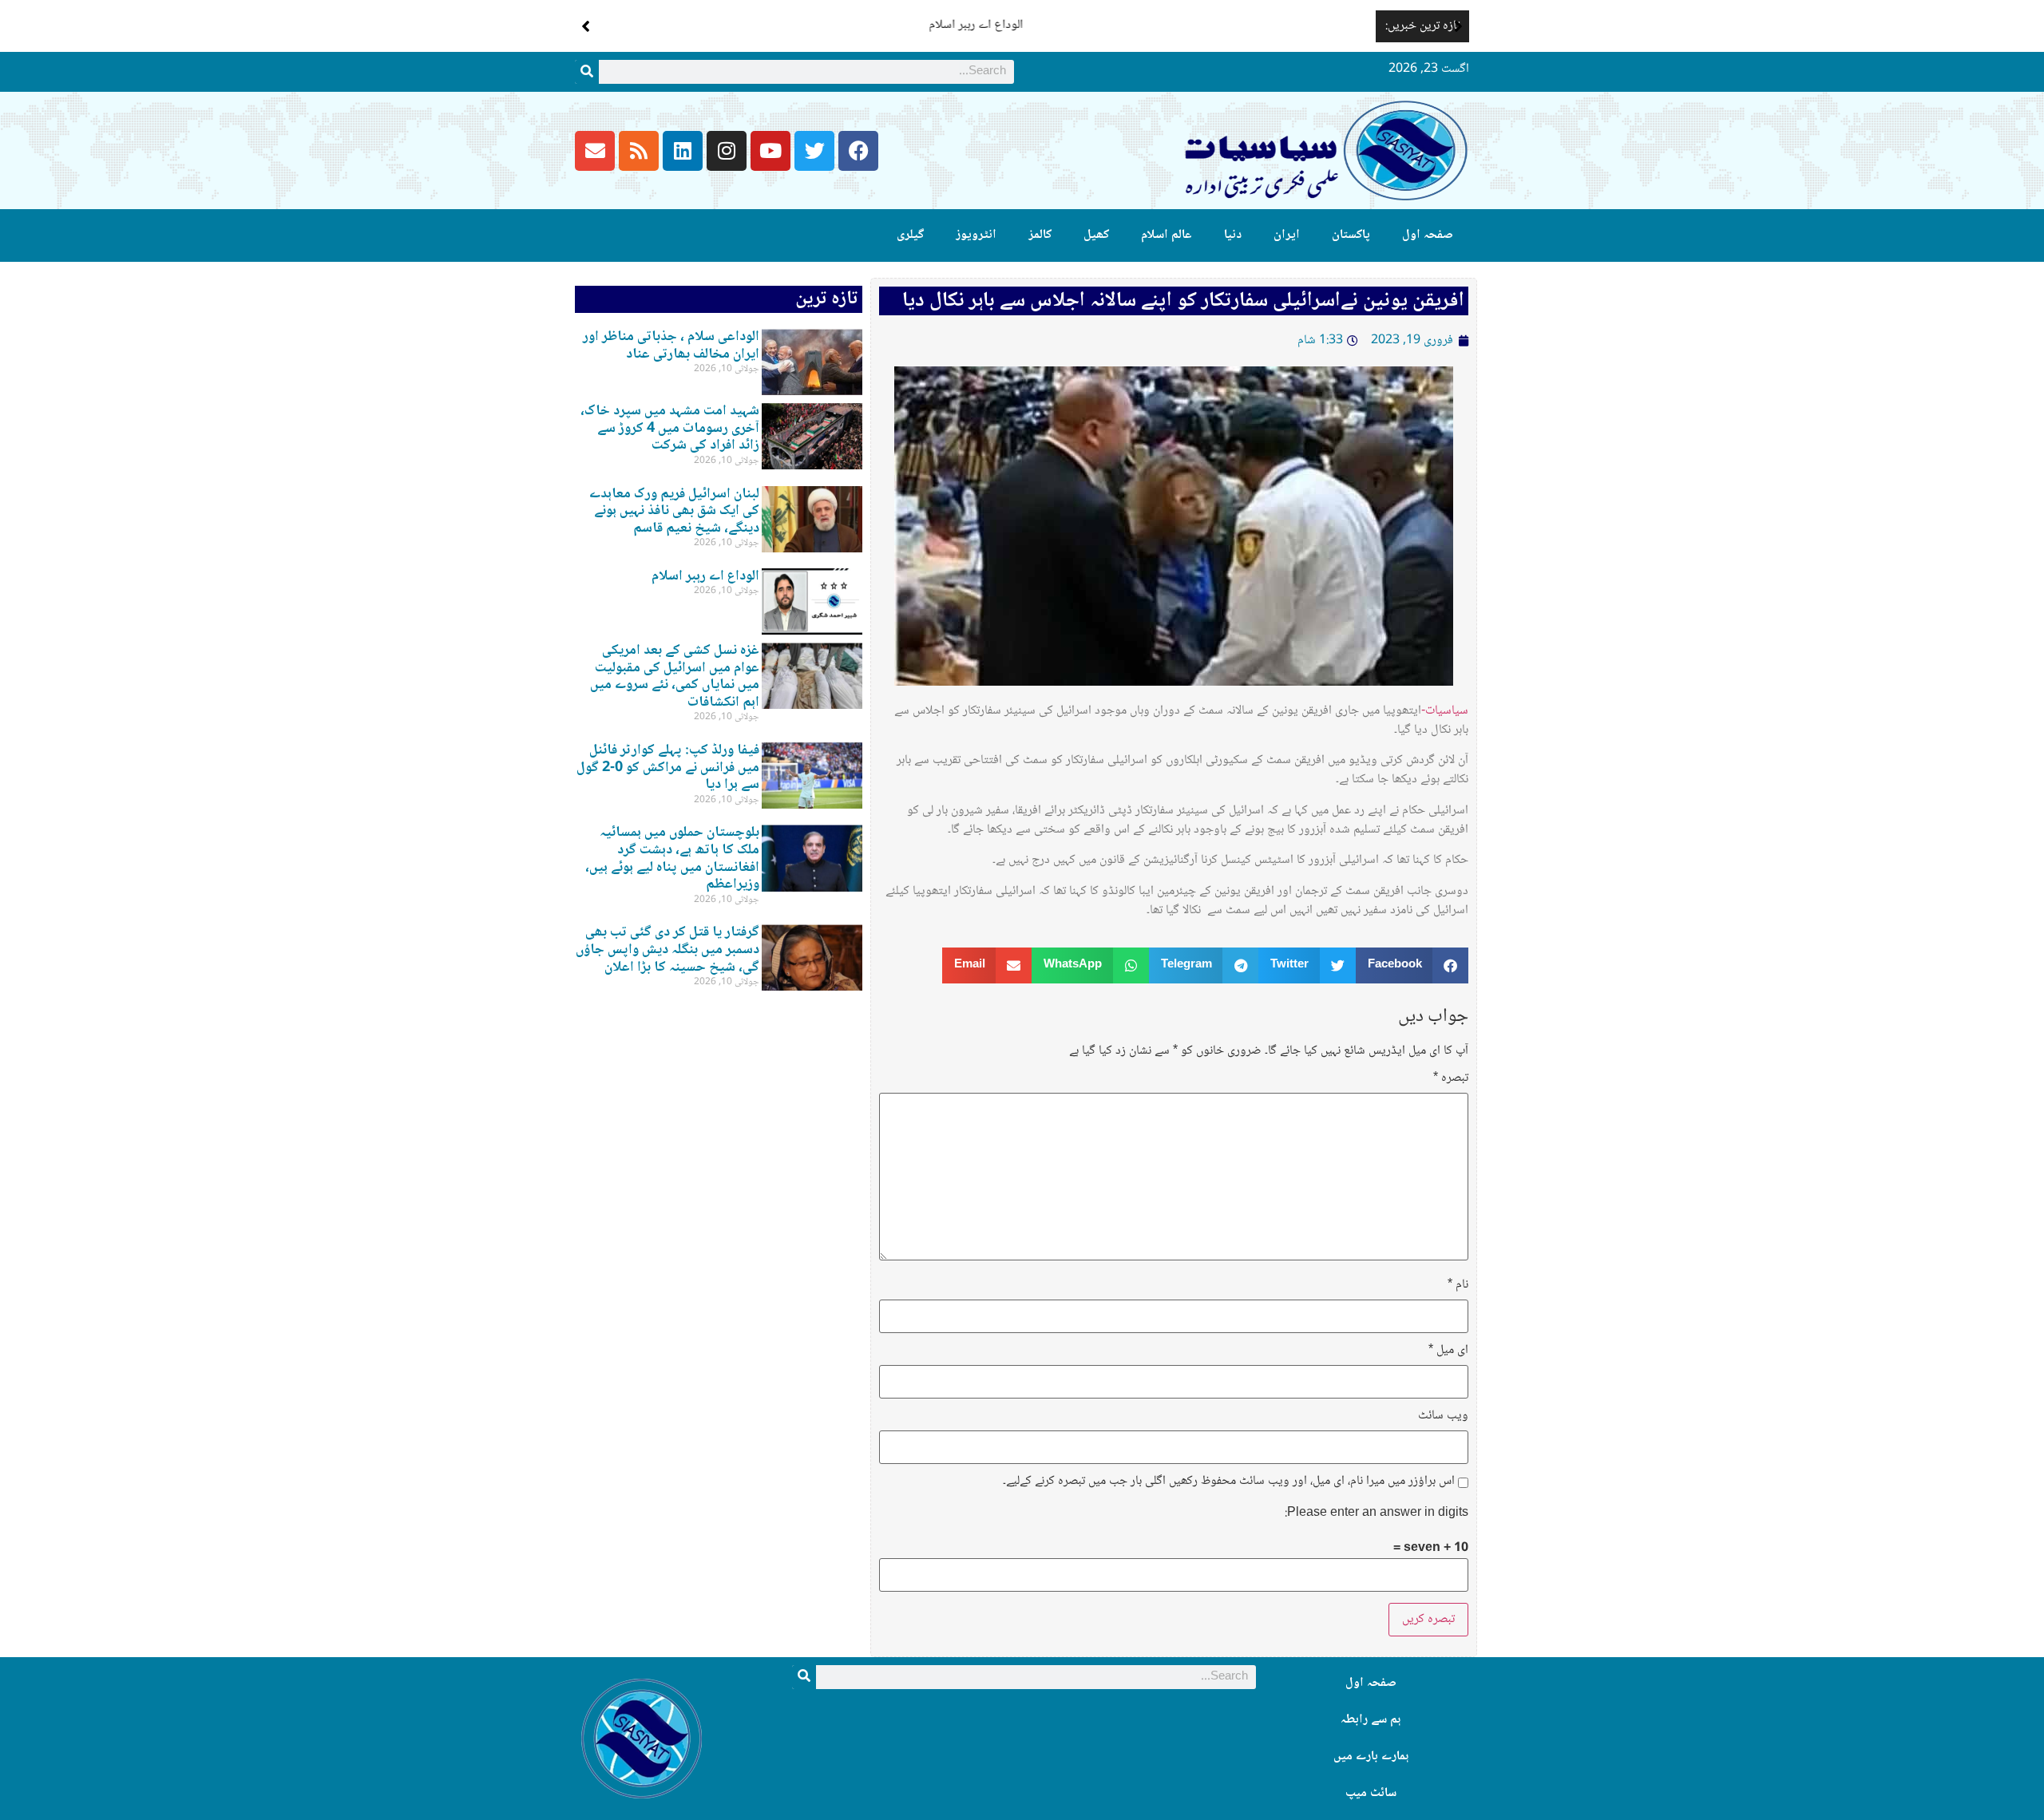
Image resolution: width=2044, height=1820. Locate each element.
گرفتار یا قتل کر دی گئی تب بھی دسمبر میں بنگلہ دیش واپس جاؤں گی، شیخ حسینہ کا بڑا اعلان (667, 950)
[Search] (587, 72)
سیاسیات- (1445, 711)
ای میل (1448, 1351)
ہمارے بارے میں (1371, 1757)
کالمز (1040, 235)
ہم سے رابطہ (1371, 1720)
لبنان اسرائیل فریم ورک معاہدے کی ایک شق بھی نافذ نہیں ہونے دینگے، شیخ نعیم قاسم (674, 511)
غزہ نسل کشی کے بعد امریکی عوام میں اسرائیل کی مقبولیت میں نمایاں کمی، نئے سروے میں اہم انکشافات (675, 677)
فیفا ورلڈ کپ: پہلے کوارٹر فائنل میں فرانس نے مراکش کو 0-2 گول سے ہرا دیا (668, 768)
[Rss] (639, 151)
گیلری (910, 235)
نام (1458, 1285)
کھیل (1096, 235)
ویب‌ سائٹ (1443, 1416)
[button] (1458, 26)
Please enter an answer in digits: (1377, 1513)
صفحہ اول (1428, 235)
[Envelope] (595, 151)
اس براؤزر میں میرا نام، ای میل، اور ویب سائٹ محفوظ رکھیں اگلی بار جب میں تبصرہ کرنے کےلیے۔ (1229, 1482)
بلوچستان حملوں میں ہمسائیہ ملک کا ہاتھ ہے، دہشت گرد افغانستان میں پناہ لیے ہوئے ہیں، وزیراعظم (672, 859)
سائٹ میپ (1371, 1793)
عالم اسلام (1167, 235)
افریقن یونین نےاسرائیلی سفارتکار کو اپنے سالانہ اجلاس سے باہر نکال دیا (1183, 301)
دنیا (1233, 235)
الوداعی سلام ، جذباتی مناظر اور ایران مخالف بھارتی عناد (671, 346)
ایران (1287, 235)
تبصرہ (1451, 1078)
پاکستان (1351, 235)
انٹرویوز (976, 235)
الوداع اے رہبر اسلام (1319, 25)
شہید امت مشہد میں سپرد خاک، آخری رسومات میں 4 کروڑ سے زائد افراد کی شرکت (670, 428)
